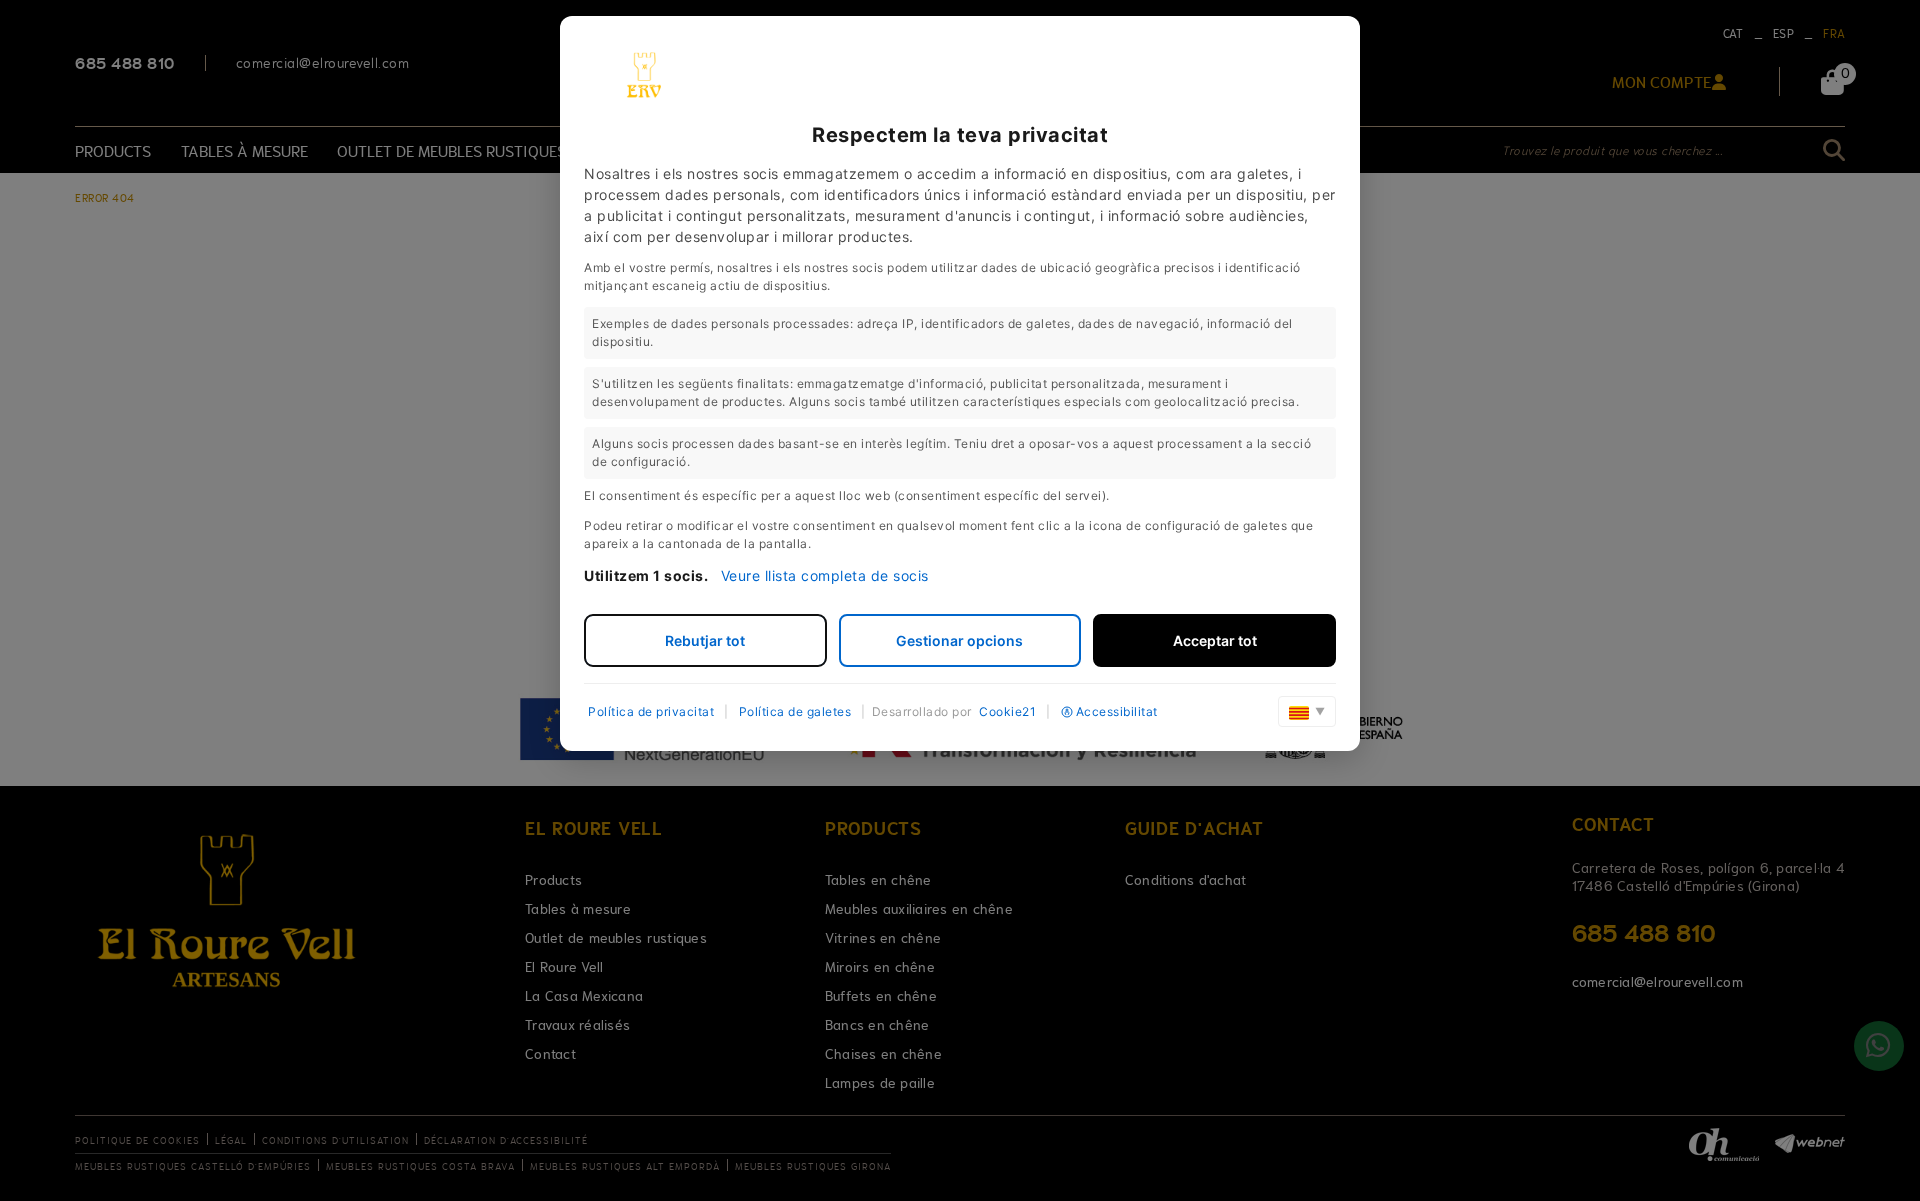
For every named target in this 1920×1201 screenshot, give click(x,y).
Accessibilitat (1117, 711)
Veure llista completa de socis (825, 575)
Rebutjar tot (705, 640)
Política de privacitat (651, 711)
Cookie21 (1007, 711)
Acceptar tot (1215, 640)
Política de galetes (795, 711)
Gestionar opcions (959, 640)
